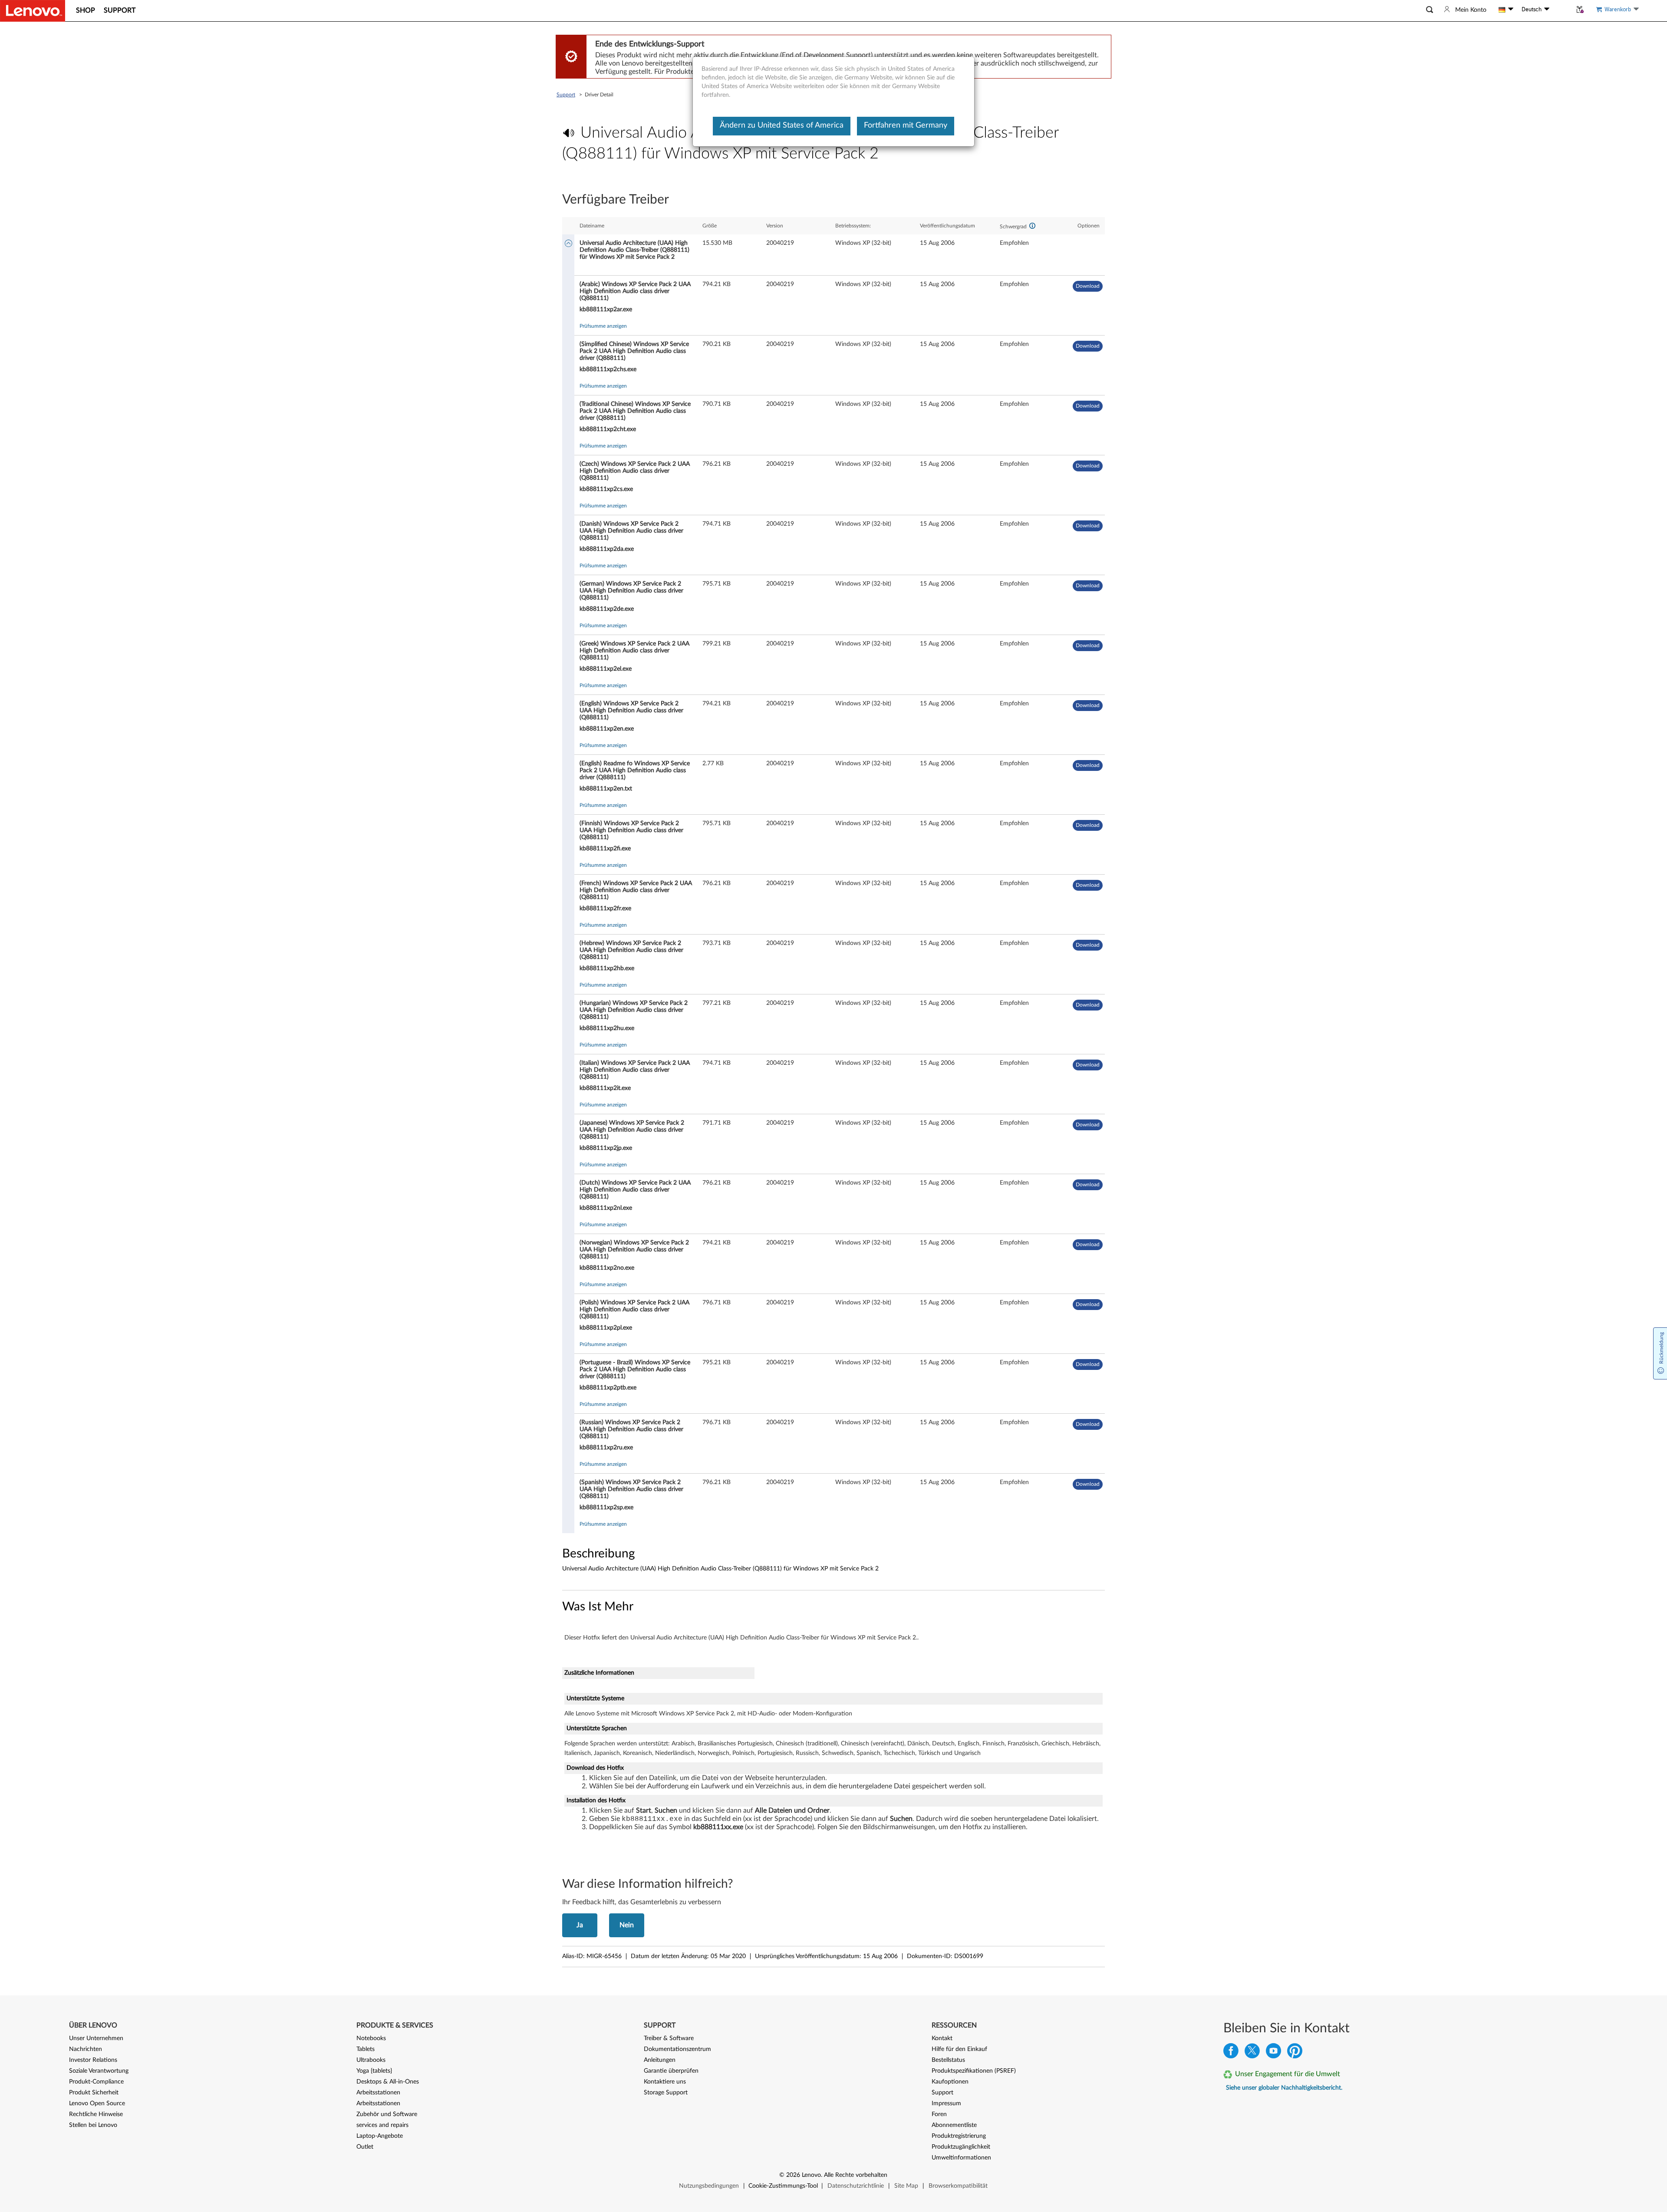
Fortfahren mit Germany (906, 125)
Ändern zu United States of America (782, 125)
